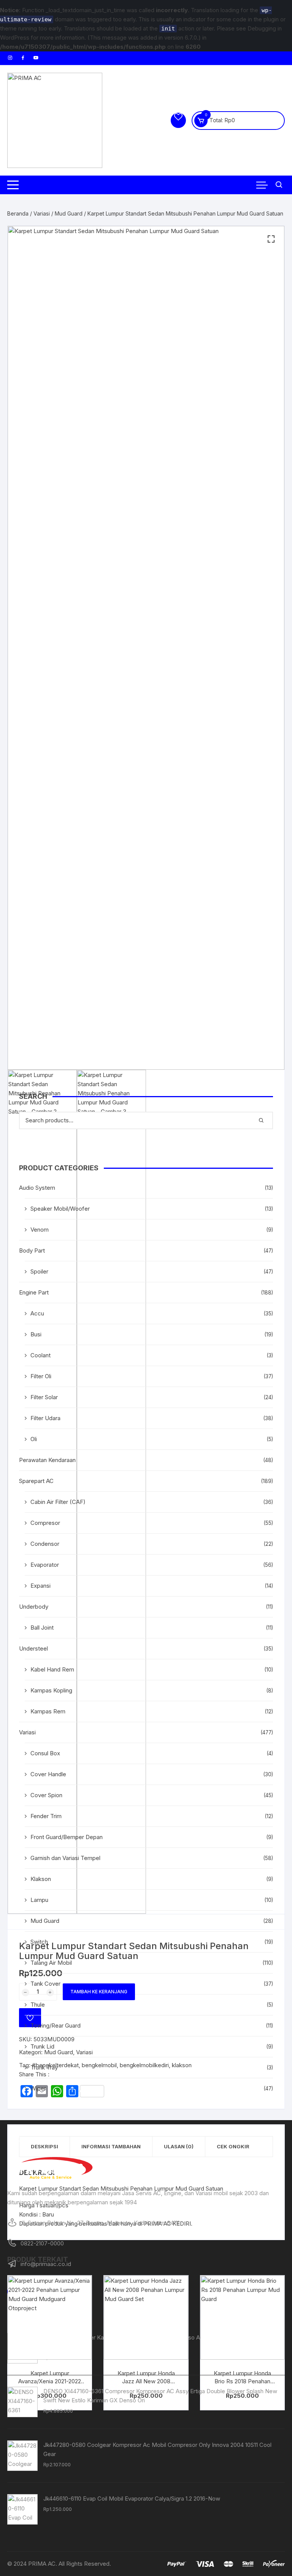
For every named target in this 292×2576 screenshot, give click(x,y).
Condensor (45, 1544)
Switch (39, 1942)
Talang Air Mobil (51, 1963)
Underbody (34, 1607)
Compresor (45, 1523)
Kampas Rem (48, 1711)
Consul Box (45, 1753)
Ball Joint (42, 1628)
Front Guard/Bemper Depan (67, 1837)
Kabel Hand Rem (52, 1669)
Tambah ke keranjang (99, 1992)
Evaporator (45, 1565)
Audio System (37, 1188)
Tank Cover (45, 1984)
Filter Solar (44, 1397)
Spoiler (39, 1271)
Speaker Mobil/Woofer (60, 1209)
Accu (37, 1313)
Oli (34, 1439)
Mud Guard (69, 213)
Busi (36, 1334)
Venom (40, 1230)
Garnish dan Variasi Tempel (65, 1858)
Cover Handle (48, 1774)
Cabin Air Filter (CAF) (58, 1502)
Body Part (32, 1250)
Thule (38, 2005)
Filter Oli (41, 1376)
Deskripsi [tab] (44, 2146)
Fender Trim (46, 1816)
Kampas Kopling (51, 1690)
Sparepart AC (36, 1481)
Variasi (42, 213)
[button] (271, 239)
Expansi (40, 1586)
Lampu (39, 1900)
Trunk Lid (42, 2046)
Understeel (33, 1648)
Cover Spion (46, 1795)
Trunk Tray (44, 2067)
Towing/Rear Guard (56, 2025)
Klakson (41, 1879)
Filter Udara (45, 1418)
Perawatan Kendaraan (47, 1460)
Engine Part (34, 1292)
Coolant (40, 1355)
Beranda (18, 213)
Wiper (38, 2088)
